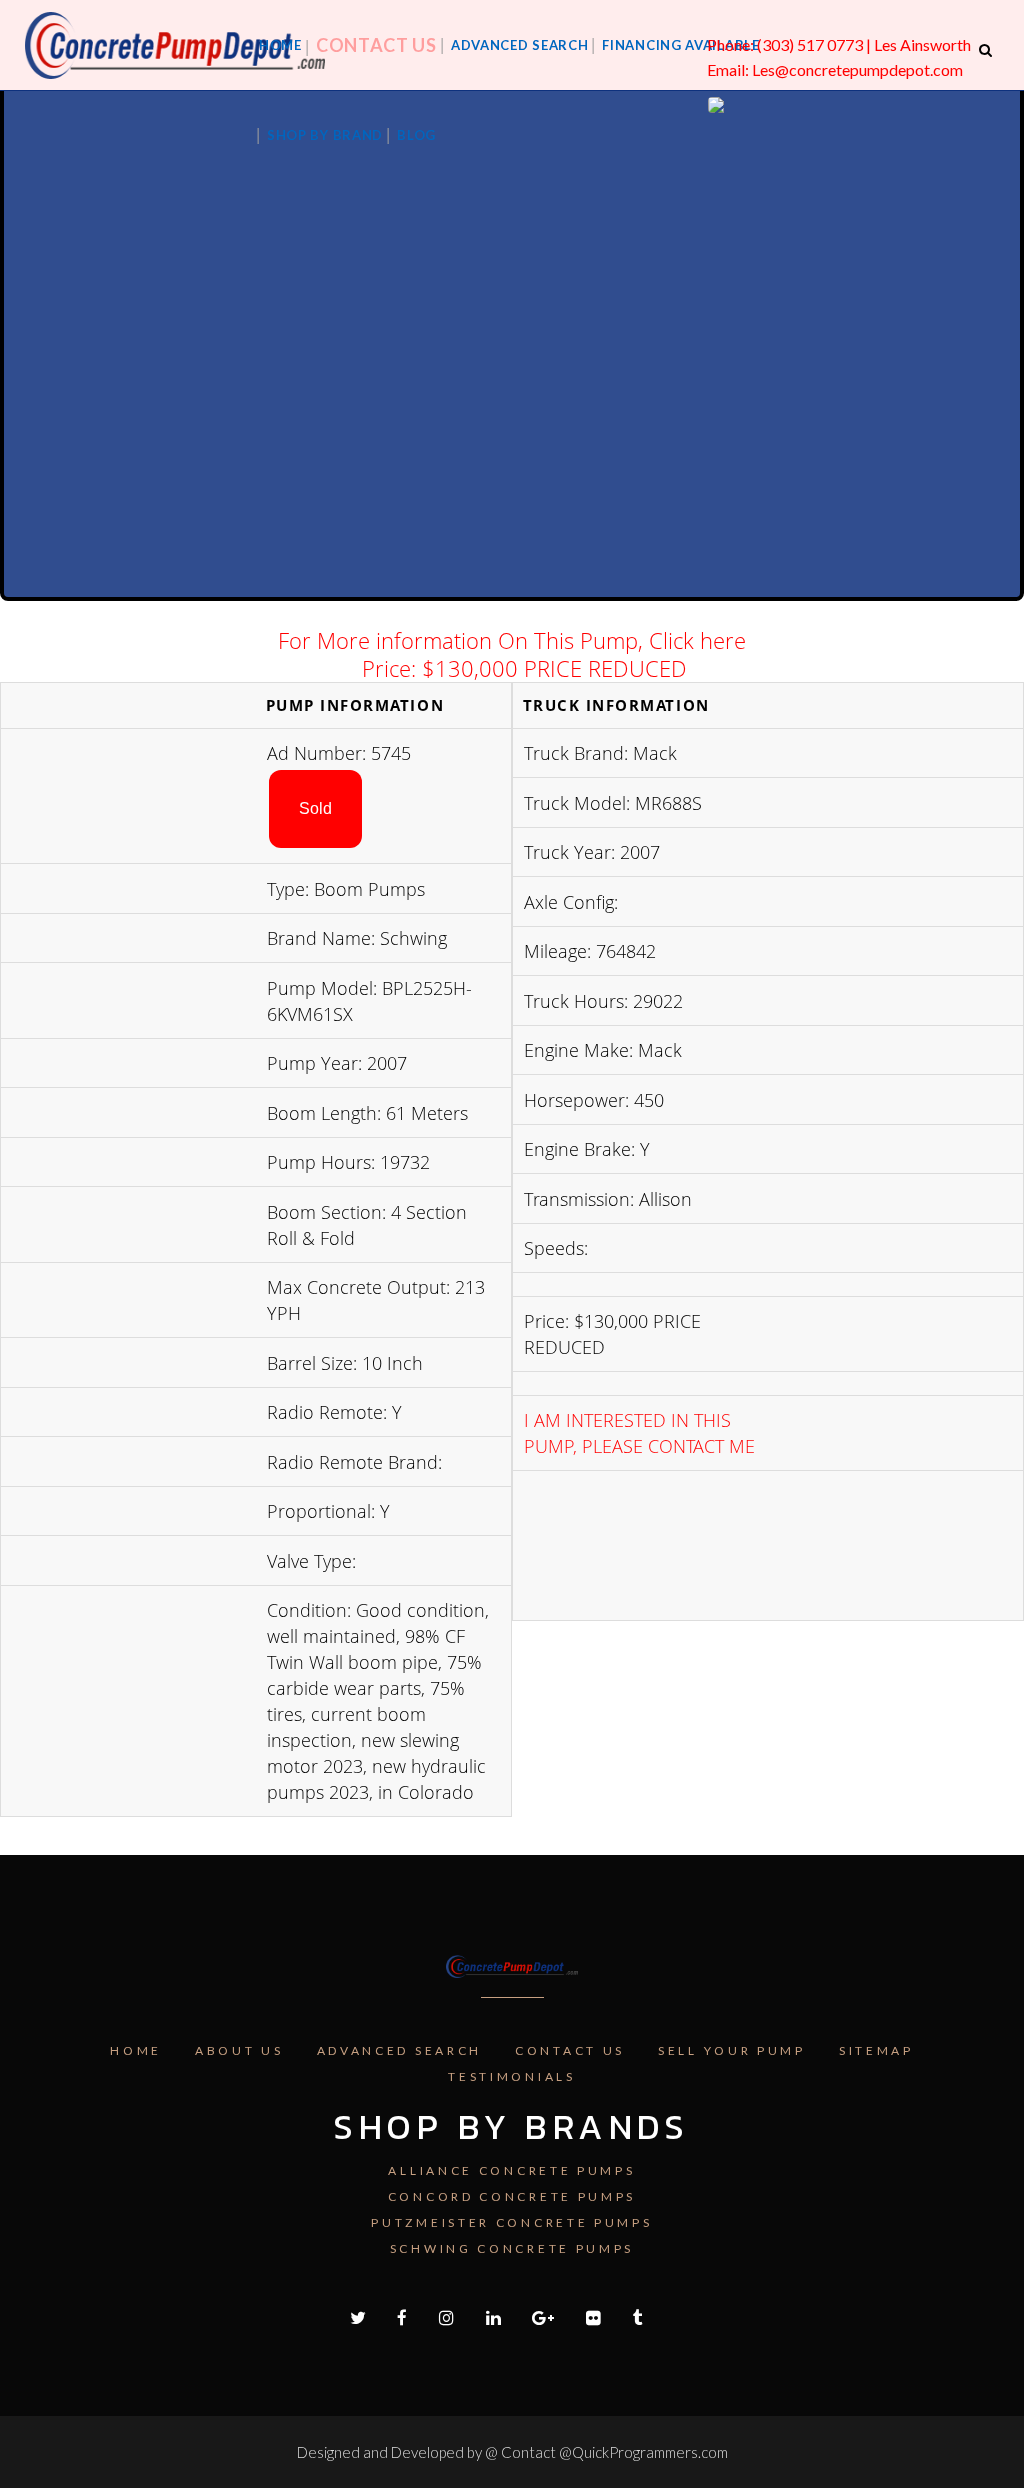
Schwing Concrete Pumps (512, 2248)
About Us (239, 2050)
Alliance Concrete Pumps (511, 2170)
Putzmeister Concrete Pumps (511, 2222)
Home (136, 2050)
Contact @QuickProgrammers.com (614, 2452)
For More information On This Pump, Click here (512, 640)
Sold (315, 808)
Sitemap (876, 2050)
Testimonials (511, 2076)
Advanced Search (400, 2050)
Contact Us (570, 2050)
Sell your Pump (732, 2050)
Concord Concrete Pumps (512, 2196)
